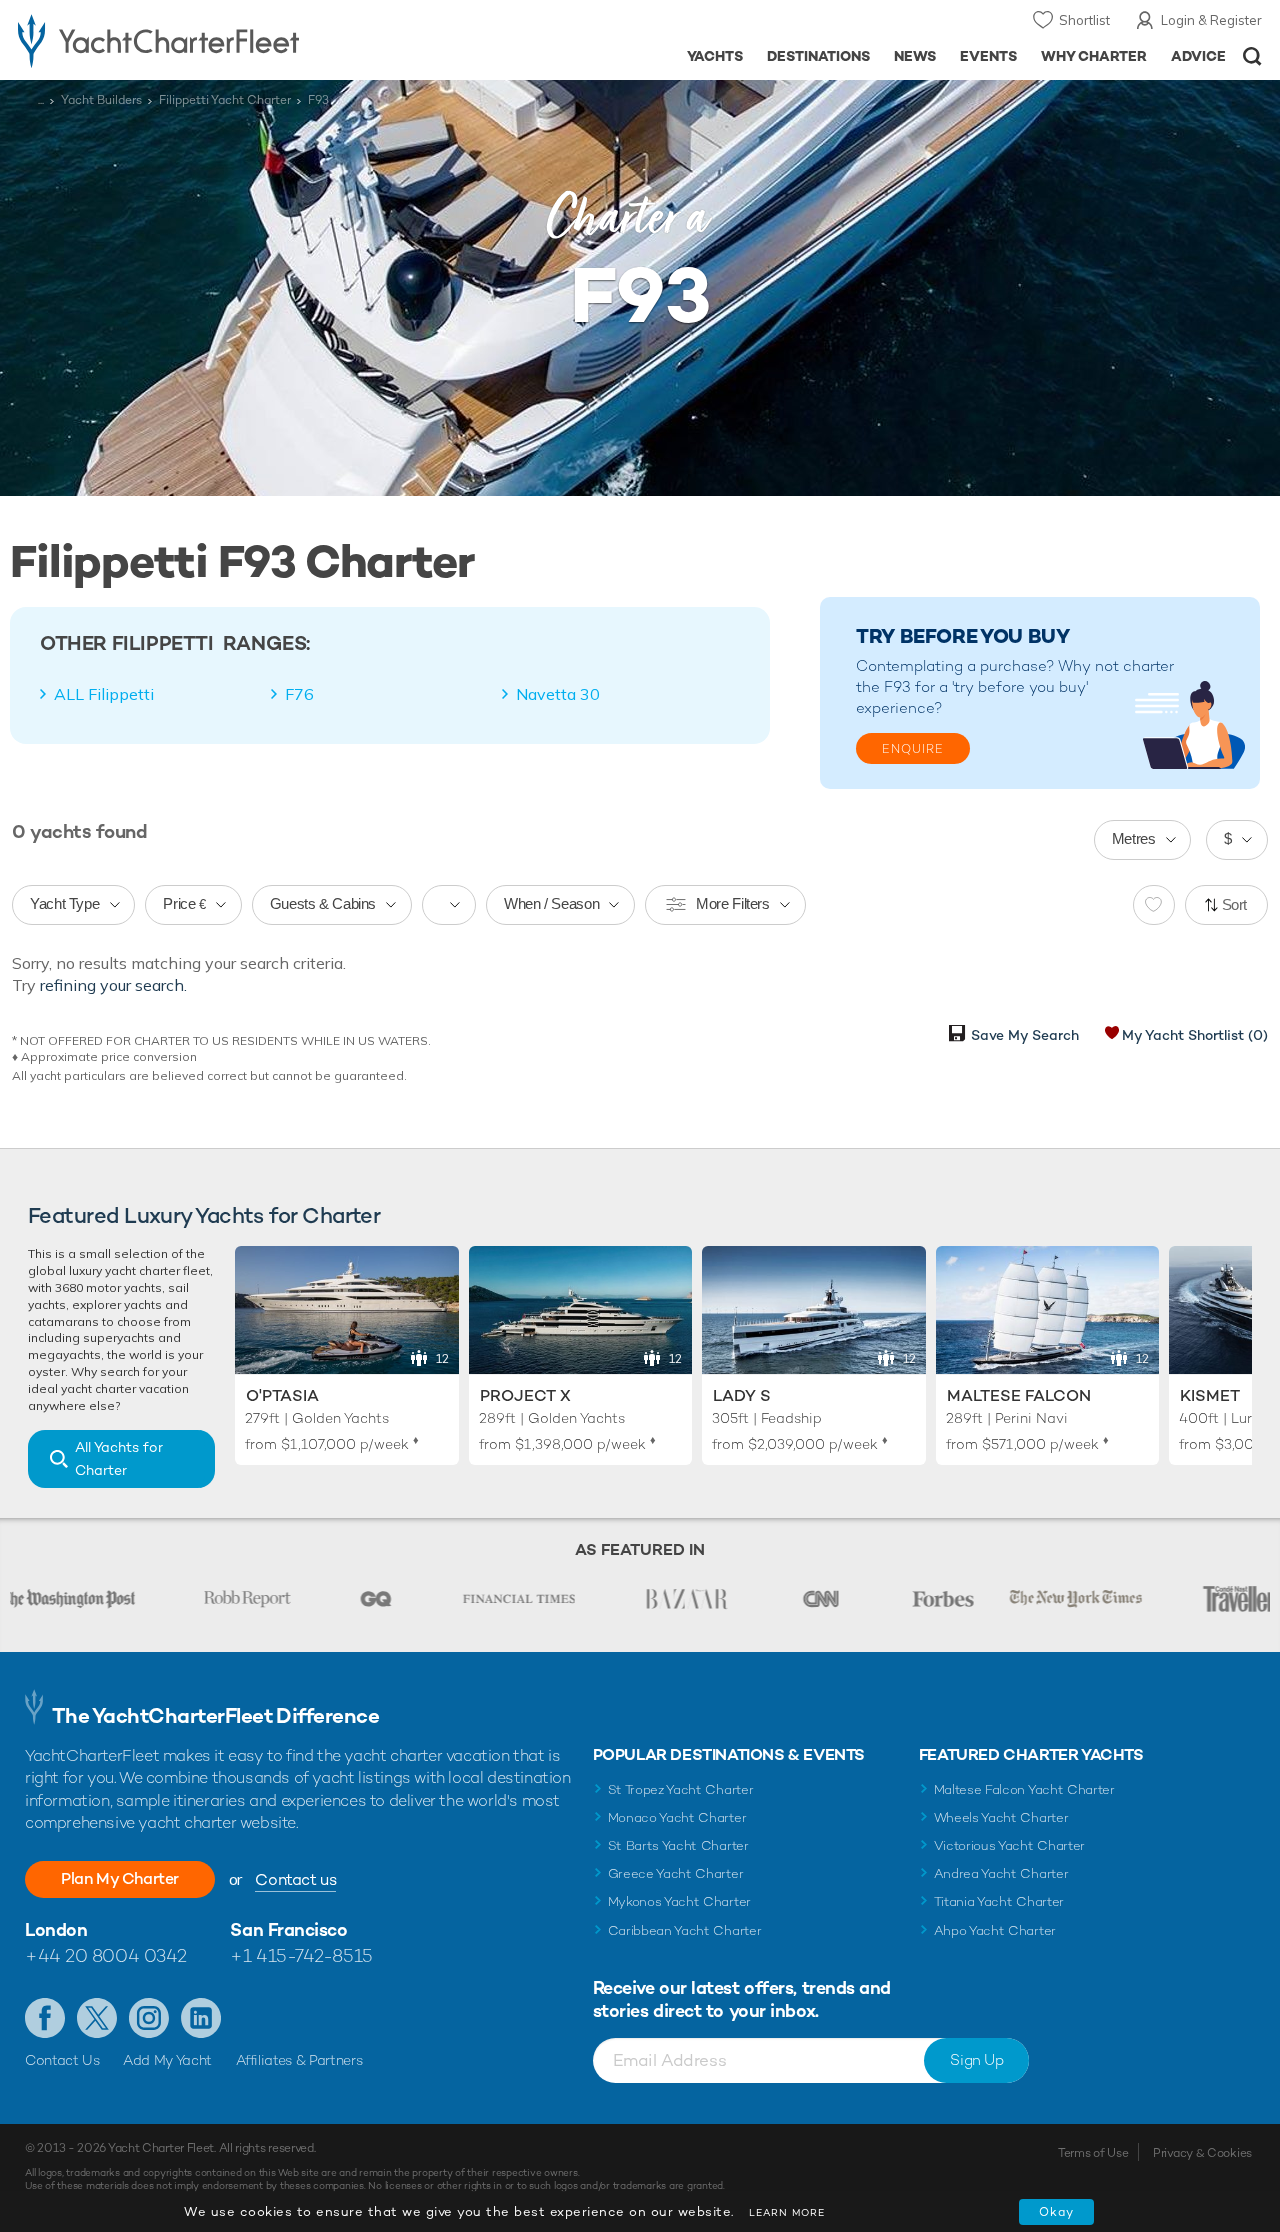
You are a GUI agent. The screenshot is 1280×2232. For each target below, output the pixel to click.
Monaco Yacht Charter (677, 1817)
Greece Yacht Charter (676, 1873)
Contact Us (62, 2060)
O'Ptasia (282, 1395)
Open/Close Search (1252, 56)
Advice (1198, 56)
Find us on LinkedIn (201, 2018)
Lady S (742, 1395)
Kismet (1210, 1395)
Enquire (913, 749)
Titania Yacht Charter (999, 1901)
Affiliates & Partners (299, 2060)
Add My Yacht (167, 2060)
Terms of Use (1093, 2153)
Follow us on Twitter (97, 2018)
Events (988, 56)
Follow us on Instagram (149, 2018)
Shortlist (1084, 20)
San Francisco (288, 1929)
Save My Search (1025, 1035)
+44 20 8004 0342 (106, 1955)
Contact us (295, 1879)
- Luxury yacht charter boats (198, 40)
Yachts (715, 56)
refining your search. (113, 985)
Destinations (818, 56)
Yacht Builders (101, 100)
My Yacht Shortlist (1195, 1035)
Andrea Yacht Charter (1001, 1873)
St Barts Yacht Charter (678, 1845)
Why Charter (1094, 56)
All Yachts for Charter (119, 1458)
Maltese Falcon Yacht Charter (1024, 1789)
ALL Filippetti (104, 694)
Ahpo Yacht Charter (995, 1930)
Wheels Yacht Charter (1001, 1817)
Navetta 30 (558, 694)
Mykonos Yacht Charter (679, 1901)
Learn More (787, 2212)
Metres (1134, 838)
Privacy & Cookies (1202, 2153)
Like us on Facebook (45, 2018)
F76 (299, 694)
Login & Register (1211, 20)
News (915, 56)
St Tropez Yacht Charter (681, 1789)
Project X (525, 1395)
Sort (1235, 904)
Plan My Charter (120, 1878)
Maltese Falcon (1019, 1395)
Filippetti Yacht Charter (225, 100)
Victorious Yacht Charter (1009, 1845)
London (56, 1929)
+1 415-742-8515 (301, 1955)
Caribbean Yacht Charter (685, 1930)
